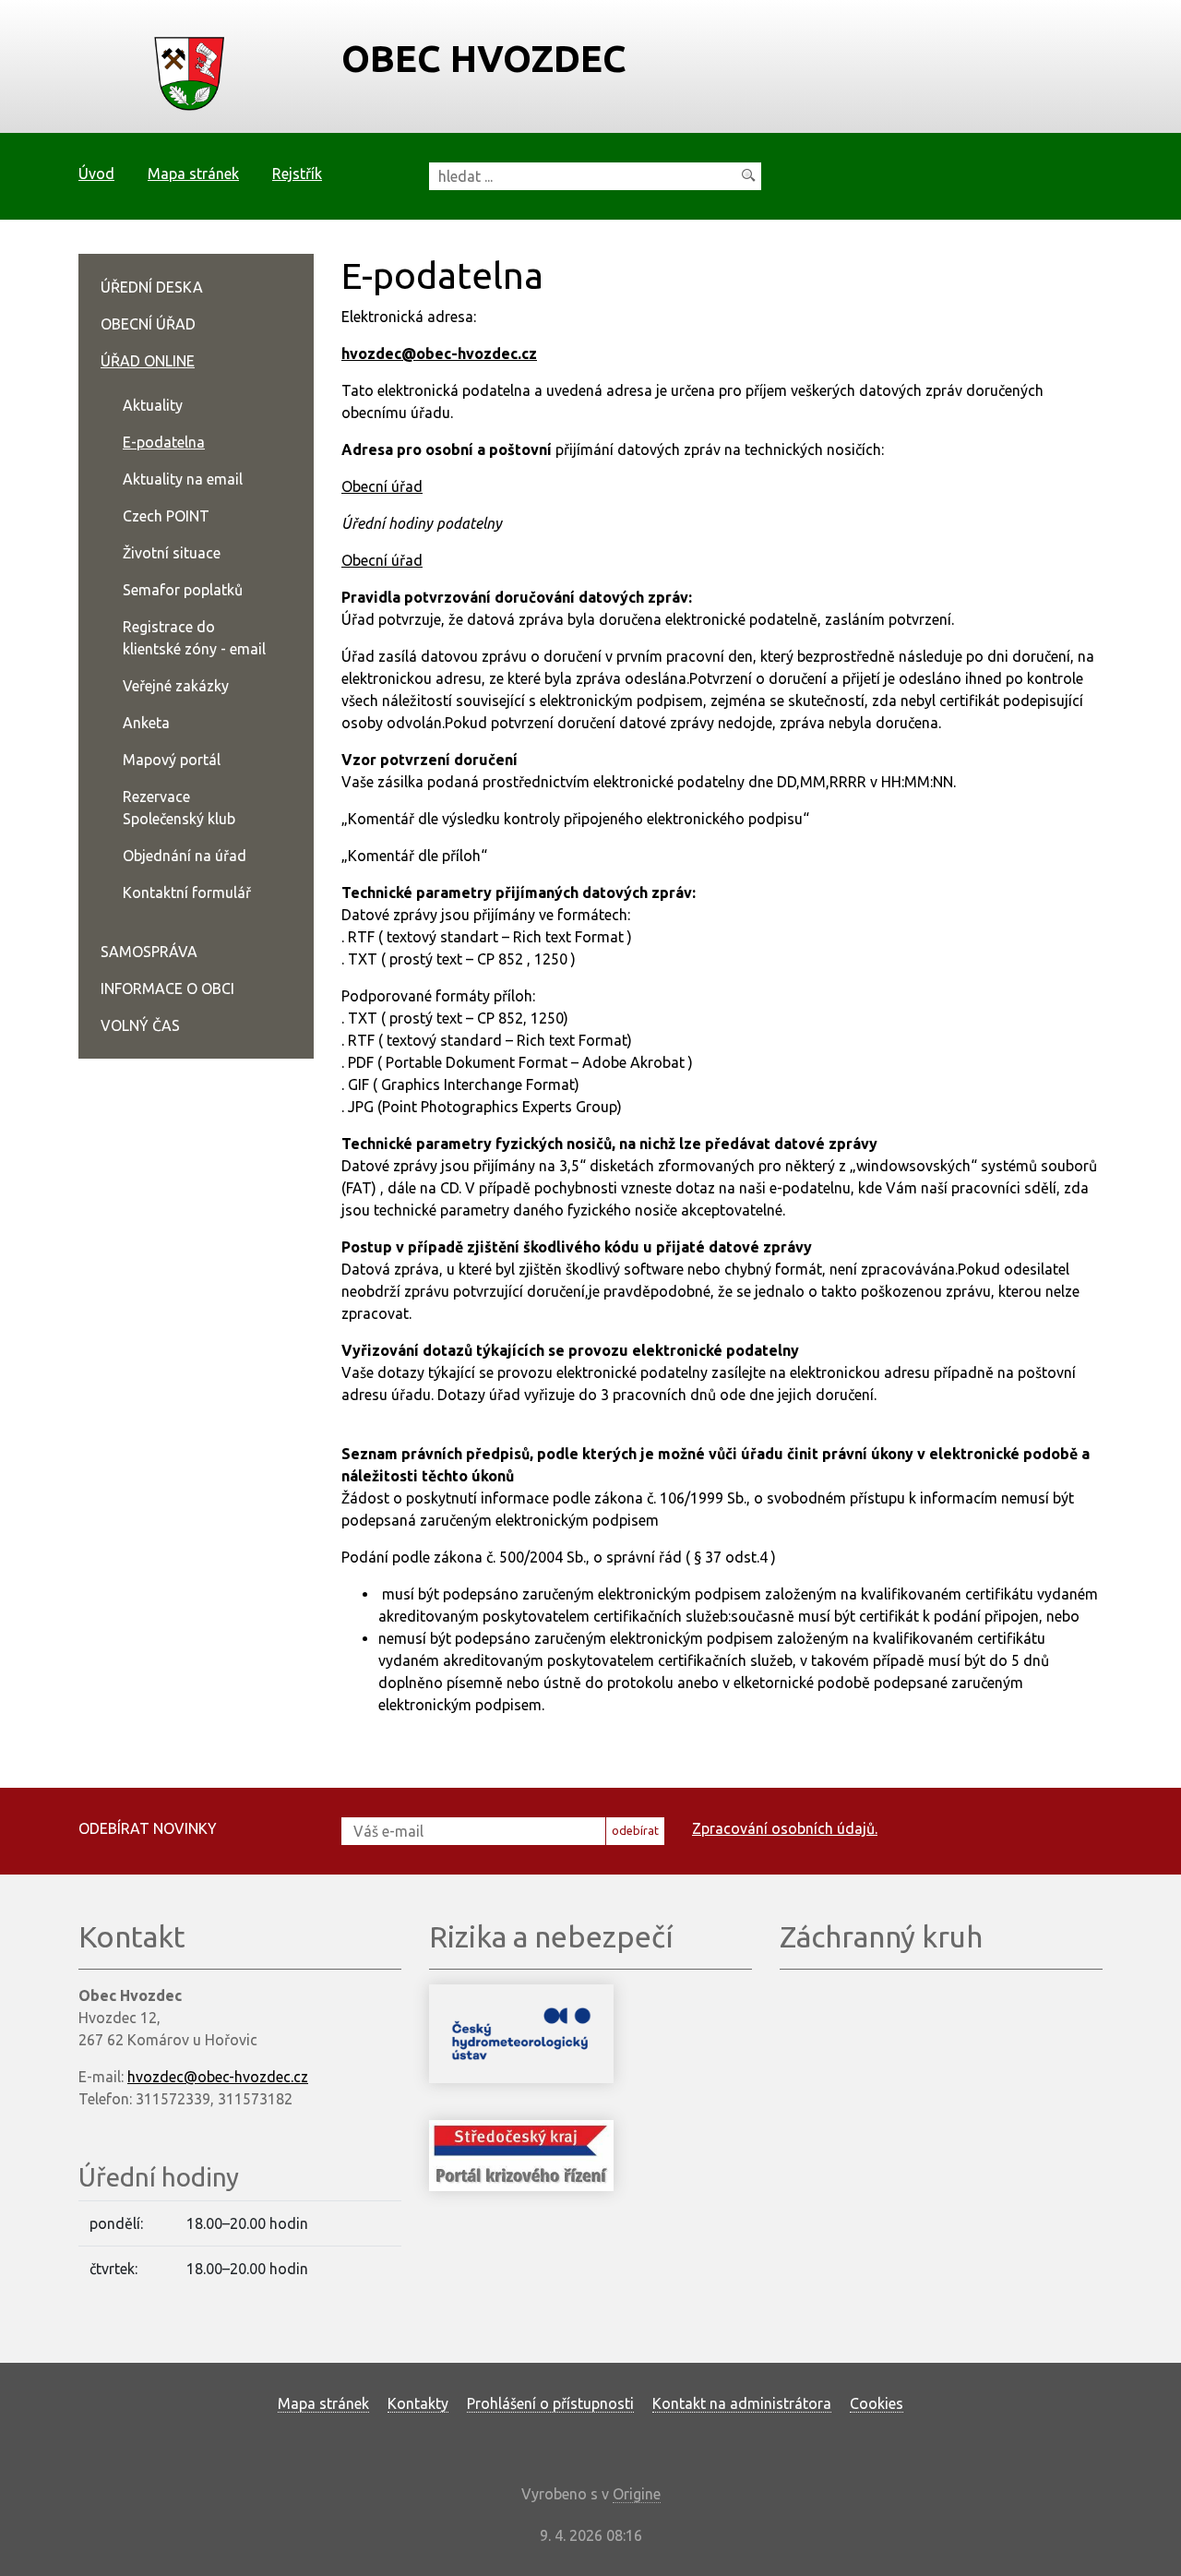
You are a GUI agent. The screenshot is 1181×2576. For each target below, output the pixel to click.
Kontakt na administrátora (742, 2403)
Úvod (96, 174)
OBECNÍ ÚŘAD (148, 324)
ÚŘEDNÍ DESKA (152, 287)
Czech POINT (166, 516)
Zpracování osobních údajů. (785, 1828)
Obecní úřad (382, 486)
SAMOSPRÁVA (149, 952)
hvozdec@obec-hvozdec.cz (439, 353)
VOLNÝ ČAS (140, 1025)
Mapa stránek (193, 174)
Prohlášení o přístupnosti (550, 2403)
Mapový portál (172, 760)
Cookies (877, 2403)
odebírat (635, 1830)
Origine (637, 2494)
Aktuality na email (183, 479)
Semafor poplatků (183, 590)
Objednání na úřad (185, 856)
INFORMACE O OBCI (167, 988)
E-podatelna (164, 442)
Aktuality (153, 405)
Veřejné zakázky (176, 686)
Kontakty (418, 2403)
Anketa (146, 723)
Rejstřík (297, 174)
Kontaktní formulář (187, 893)
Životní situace (172, 553)
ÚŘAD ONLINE (148, 361)
